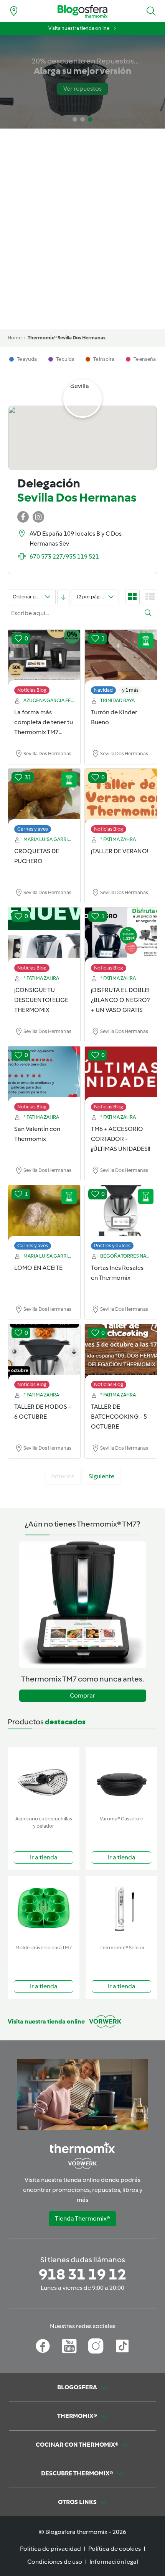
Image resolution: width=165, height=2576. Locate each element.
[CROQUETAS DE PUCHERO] (44, 797)
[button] (151, 11)
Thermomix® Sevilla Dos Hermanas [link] (67, 338)
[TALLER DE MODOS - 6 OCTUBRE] (44, 1352)
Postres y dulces (112, 1246)
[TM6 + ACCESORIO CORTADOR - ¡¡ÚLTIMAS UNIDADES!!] (121, 1075)
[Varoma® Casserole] (121, 1780)
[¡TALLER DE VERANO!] (121, 797)
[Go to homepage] (82, 11)
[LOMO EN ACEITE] (44, 1214)
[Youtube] (69, 2346)
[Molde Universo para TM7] (44, 1909)
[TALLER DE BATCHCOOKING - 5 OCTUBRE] (121, 1352)
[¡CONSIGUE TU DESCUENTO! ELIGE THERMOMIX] (44, 936)
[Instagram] (96, 2346)
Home (15, 338)
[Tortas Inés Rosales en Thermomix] (121, 1214)
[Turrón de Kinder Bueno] (121, 658)
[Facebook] (43, 2346)
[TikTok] (122, 2346)
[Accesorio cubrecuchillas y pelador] (44, 1780)
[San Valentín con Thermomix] (44, 1075)
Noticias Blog (32, 690)
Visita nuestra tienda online (79, 28)
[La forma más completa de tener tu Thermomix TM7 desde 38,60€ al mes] (44, 658)
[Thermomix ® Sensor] (121, 1909)
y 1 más (130, 690)
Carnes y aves (33, 829)
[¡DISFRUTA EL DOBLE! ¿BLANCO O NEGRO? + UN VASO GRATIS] (121, 936)
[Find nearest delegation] (14, 11)
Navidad (103, 690)
